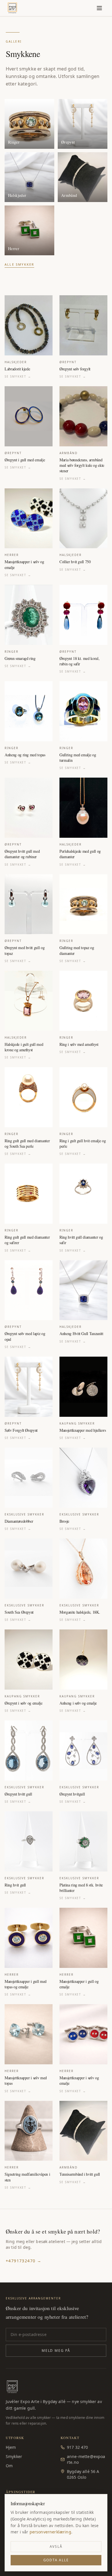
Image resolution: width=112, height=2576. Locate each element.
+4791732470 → (24, 2261)
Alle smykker (19, 264)
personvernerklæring (50, 2532)
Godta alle (56, 2560)
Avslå (56, 2547)
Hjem (11, 2447)
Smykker (14, 2456)
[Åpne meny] (99, 8)
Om (9, 2466)
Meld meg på (56, 2351)
